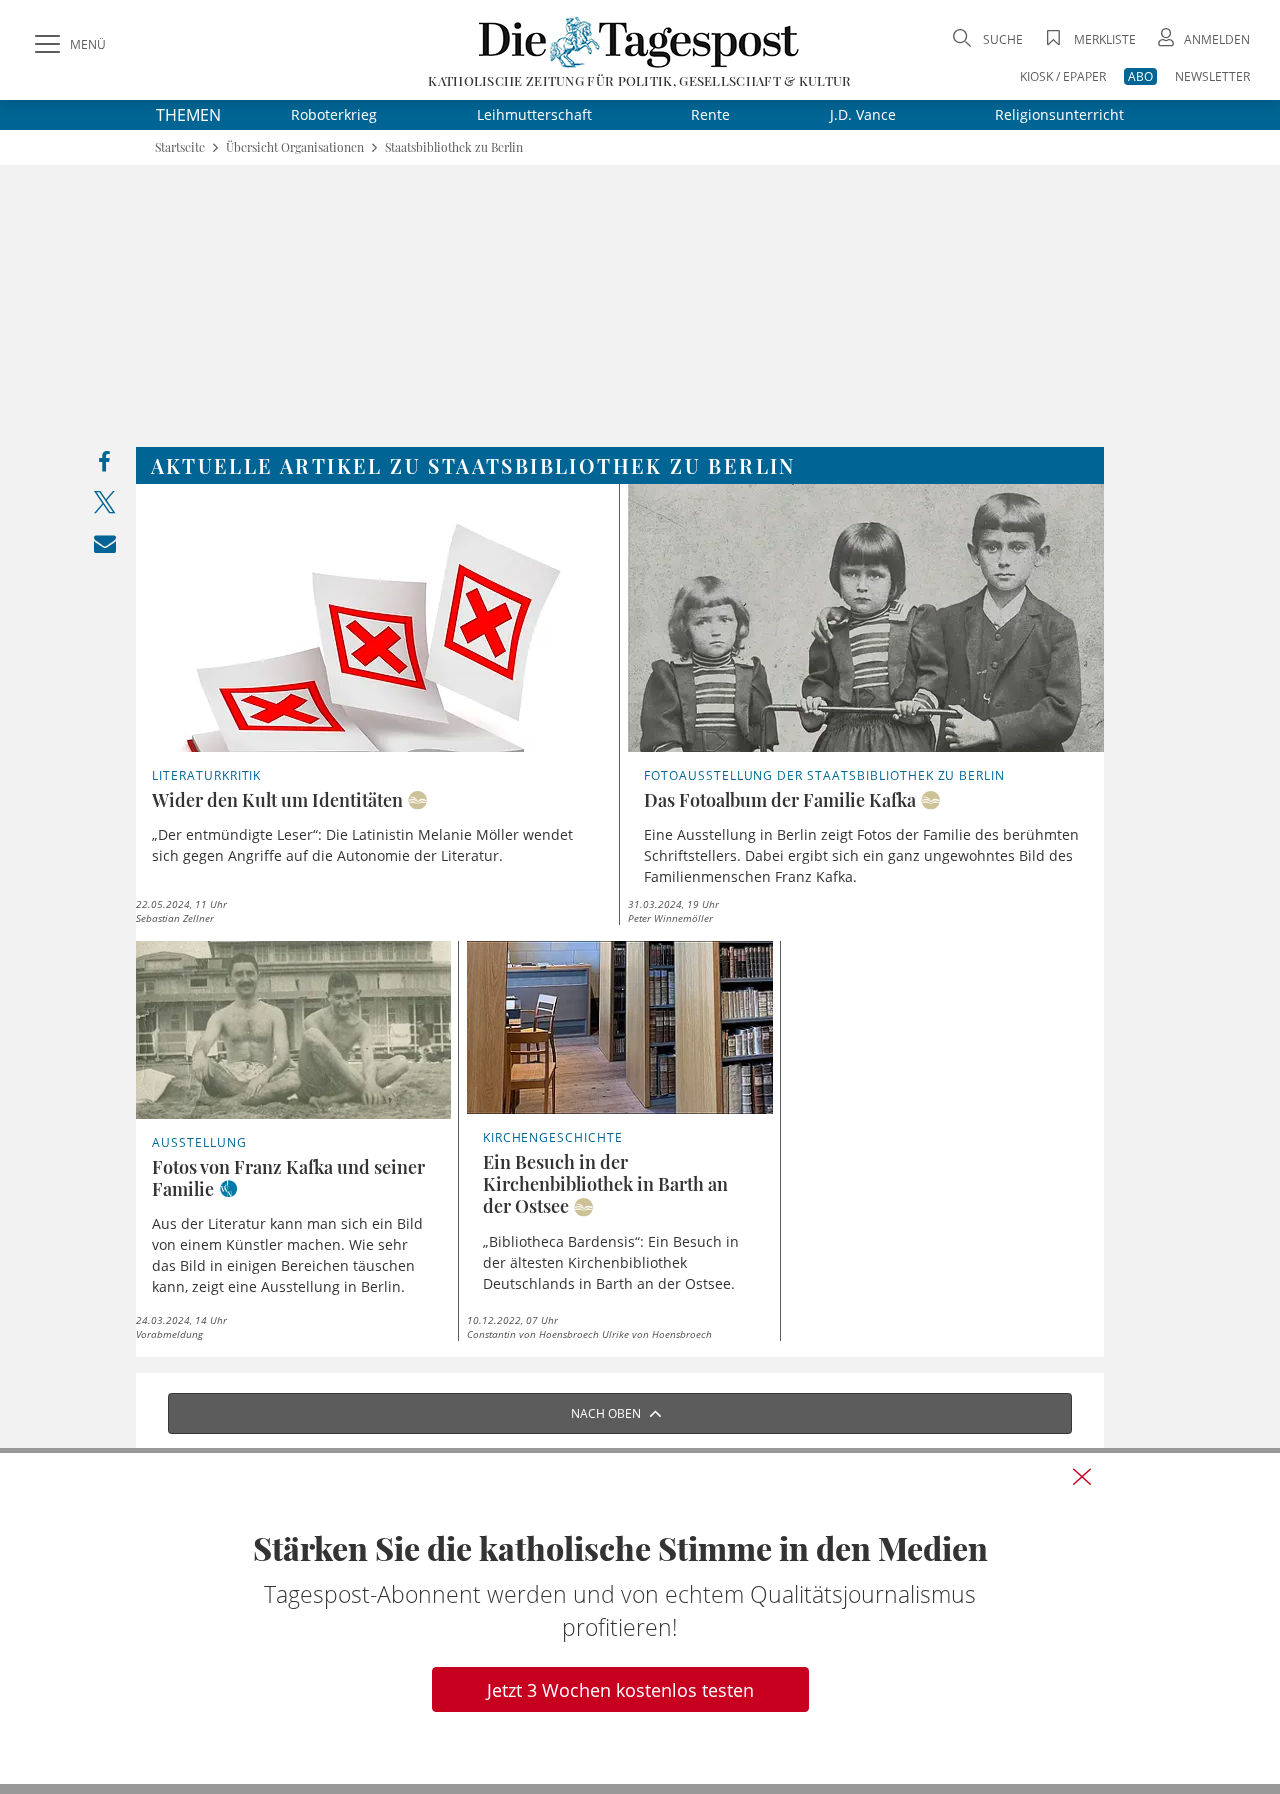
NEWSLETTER (1212, 76)
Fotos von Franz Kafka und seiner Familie (288, 1178)
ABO (1140, 76)
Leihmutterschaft (534, 114)
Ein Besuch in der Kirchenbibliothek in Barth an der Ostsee (605, 1184)
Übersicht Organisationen (295, 147)
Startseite (180, 147)
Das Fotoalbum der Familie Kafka (780, 800)
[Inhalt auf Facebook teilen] (104, 466)
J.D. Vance (863, 114)
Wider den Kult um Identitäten (277, 800)
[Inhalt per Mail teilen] (104, 547)
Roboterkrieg (334, 114)
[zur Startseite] (639, 41)
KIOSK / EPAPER (1063, 76)
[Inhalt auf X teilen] (104, 506)
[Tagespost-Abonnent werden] (640, 1618)
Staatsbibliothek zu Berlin (454, 147)
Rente (710, 114)
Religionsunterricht (1059, 114)
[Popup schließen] (1082, 1476)
